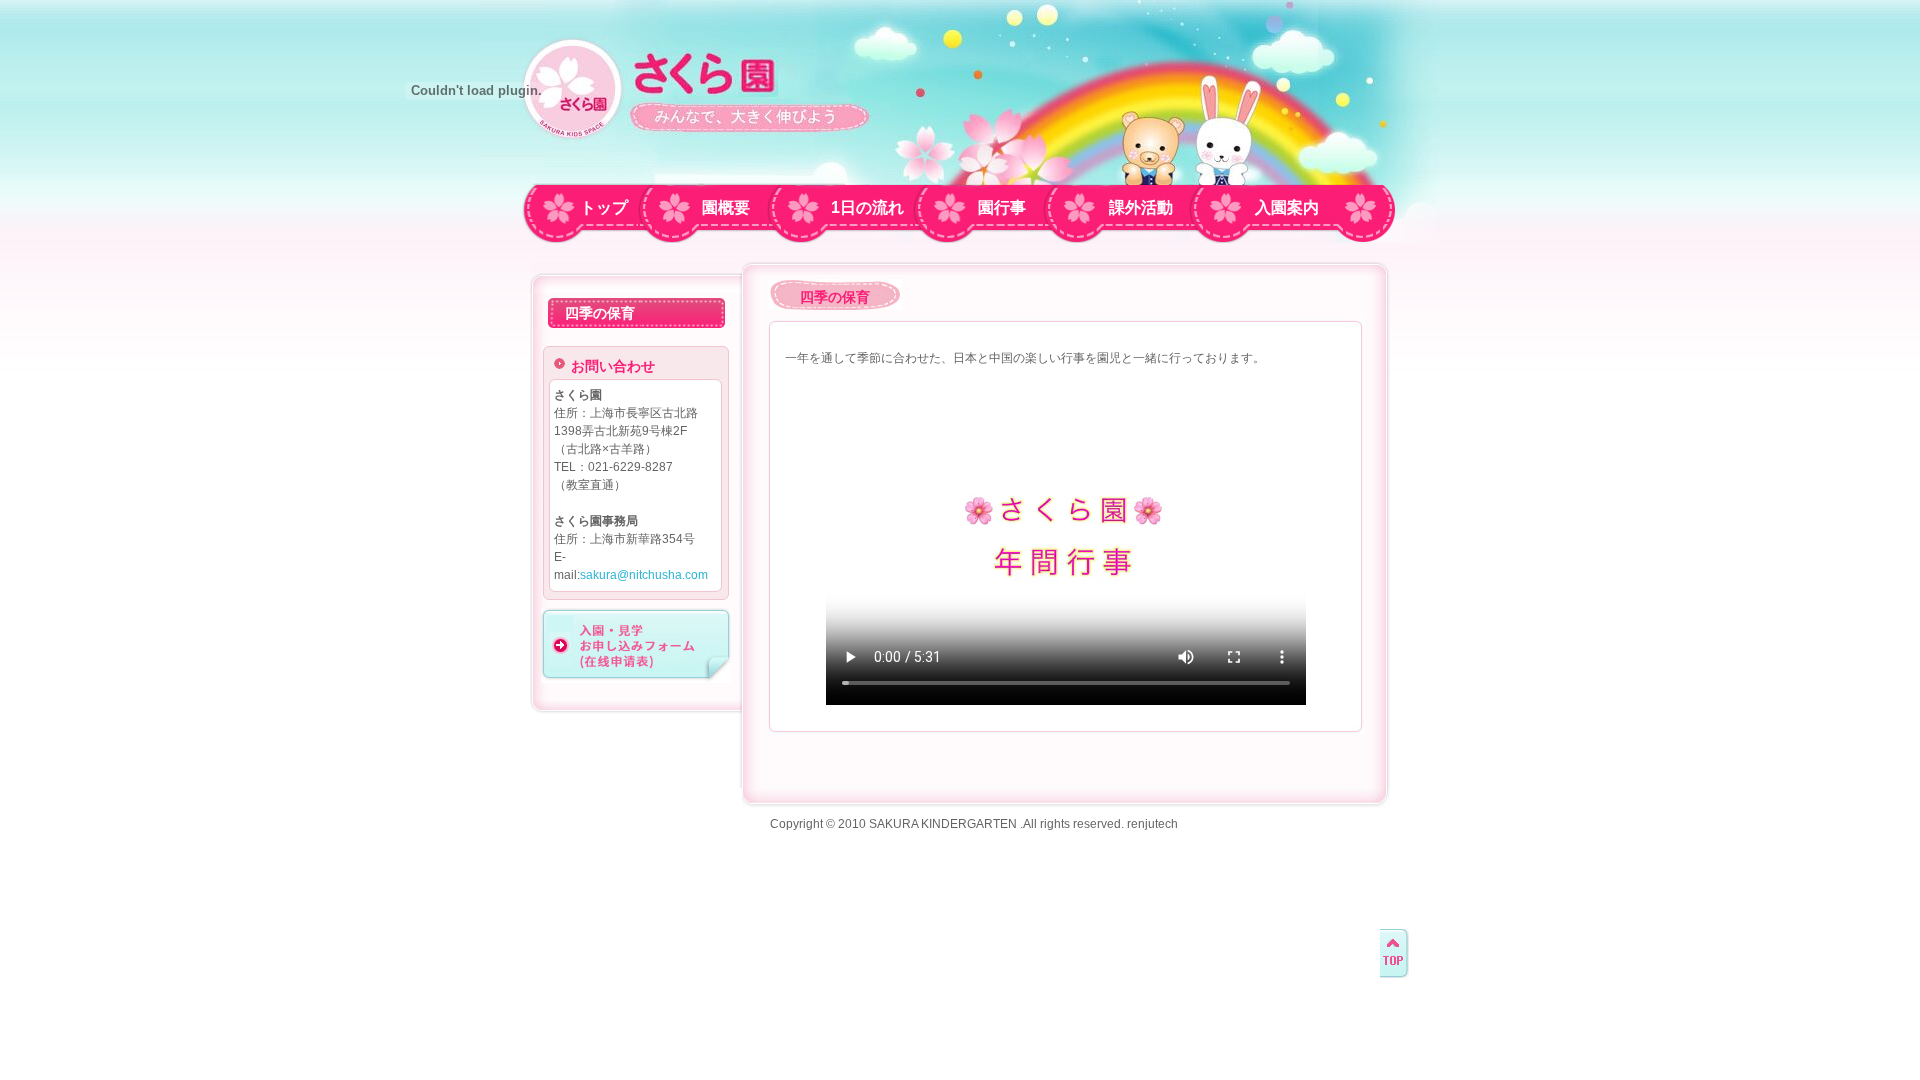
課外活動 (1141, 207)
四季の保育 (600, 313)
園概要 (726, 207)
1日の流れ (867, 207)
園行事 (1002, 207)
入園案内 (1287, 207)
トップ (604, 207)
